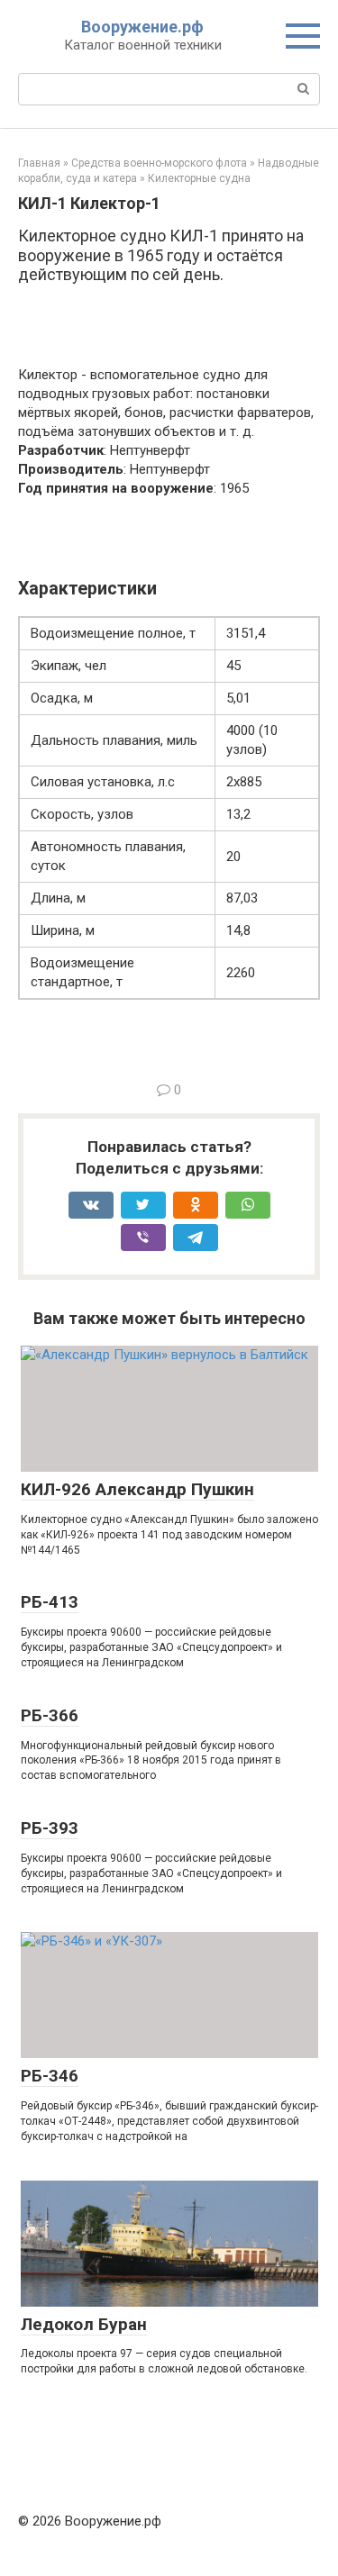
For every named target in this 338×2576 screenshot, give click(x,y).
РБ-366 (50, 1715)
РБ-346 (50, 2076)
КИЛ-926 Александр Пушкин (137, 1489)
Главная (39, 163)
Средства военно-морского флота (159, 163)
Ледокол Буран (84, 2324)
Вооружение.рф (142, 27)
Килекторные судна (199, 178)
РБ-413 (50, 1602)
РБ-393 (50, 1828)
